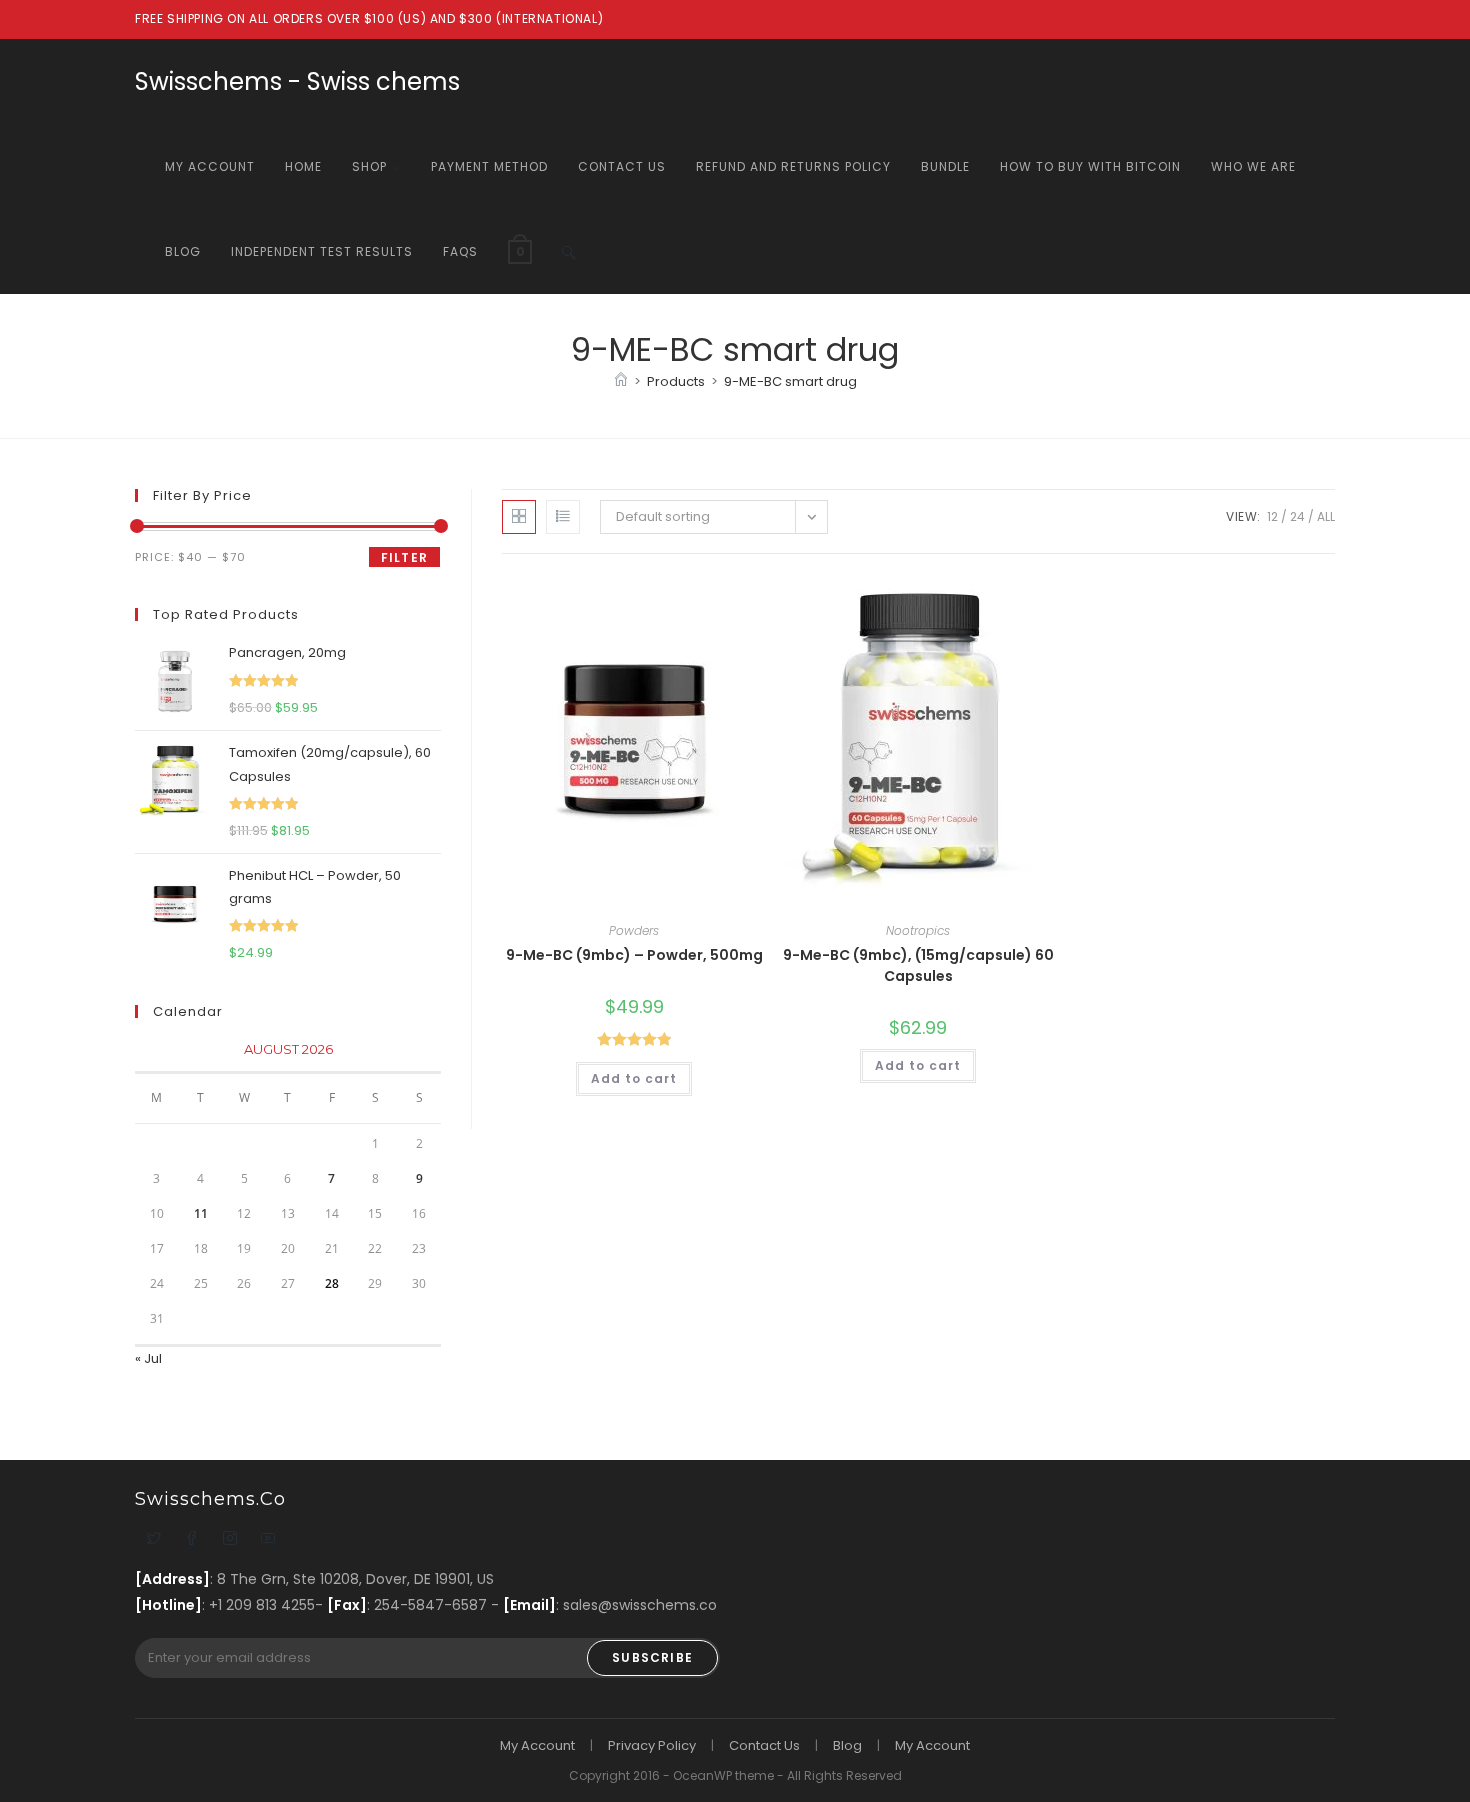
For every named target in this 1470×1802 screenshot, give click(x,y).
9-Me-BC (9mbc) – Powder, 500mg (634, 955)
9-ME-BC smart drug (790, 381)
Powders (634, 930)
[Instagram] (230, 1540)
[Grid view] (519, 517)
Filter (404, 557)
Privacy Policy (652, 1745)
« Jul (148, 1358)
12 (1272, 516)
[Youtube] (268, 1540)
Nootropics (918, 930)
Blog (847, 1745)
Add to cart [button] (634, 1078)
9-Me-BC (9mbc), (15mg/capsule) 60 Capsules (918, 965)
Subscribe (652, 1657)
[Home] (621, 381)
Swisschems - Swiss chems (297, 81)
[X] (154, 1540)
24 (1297, 516)
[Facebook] (192, 1540)
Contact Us (764, 1745)
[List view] (563, 517)
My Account (537, 1745)
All (1326, 516)
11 (201, 1213)
